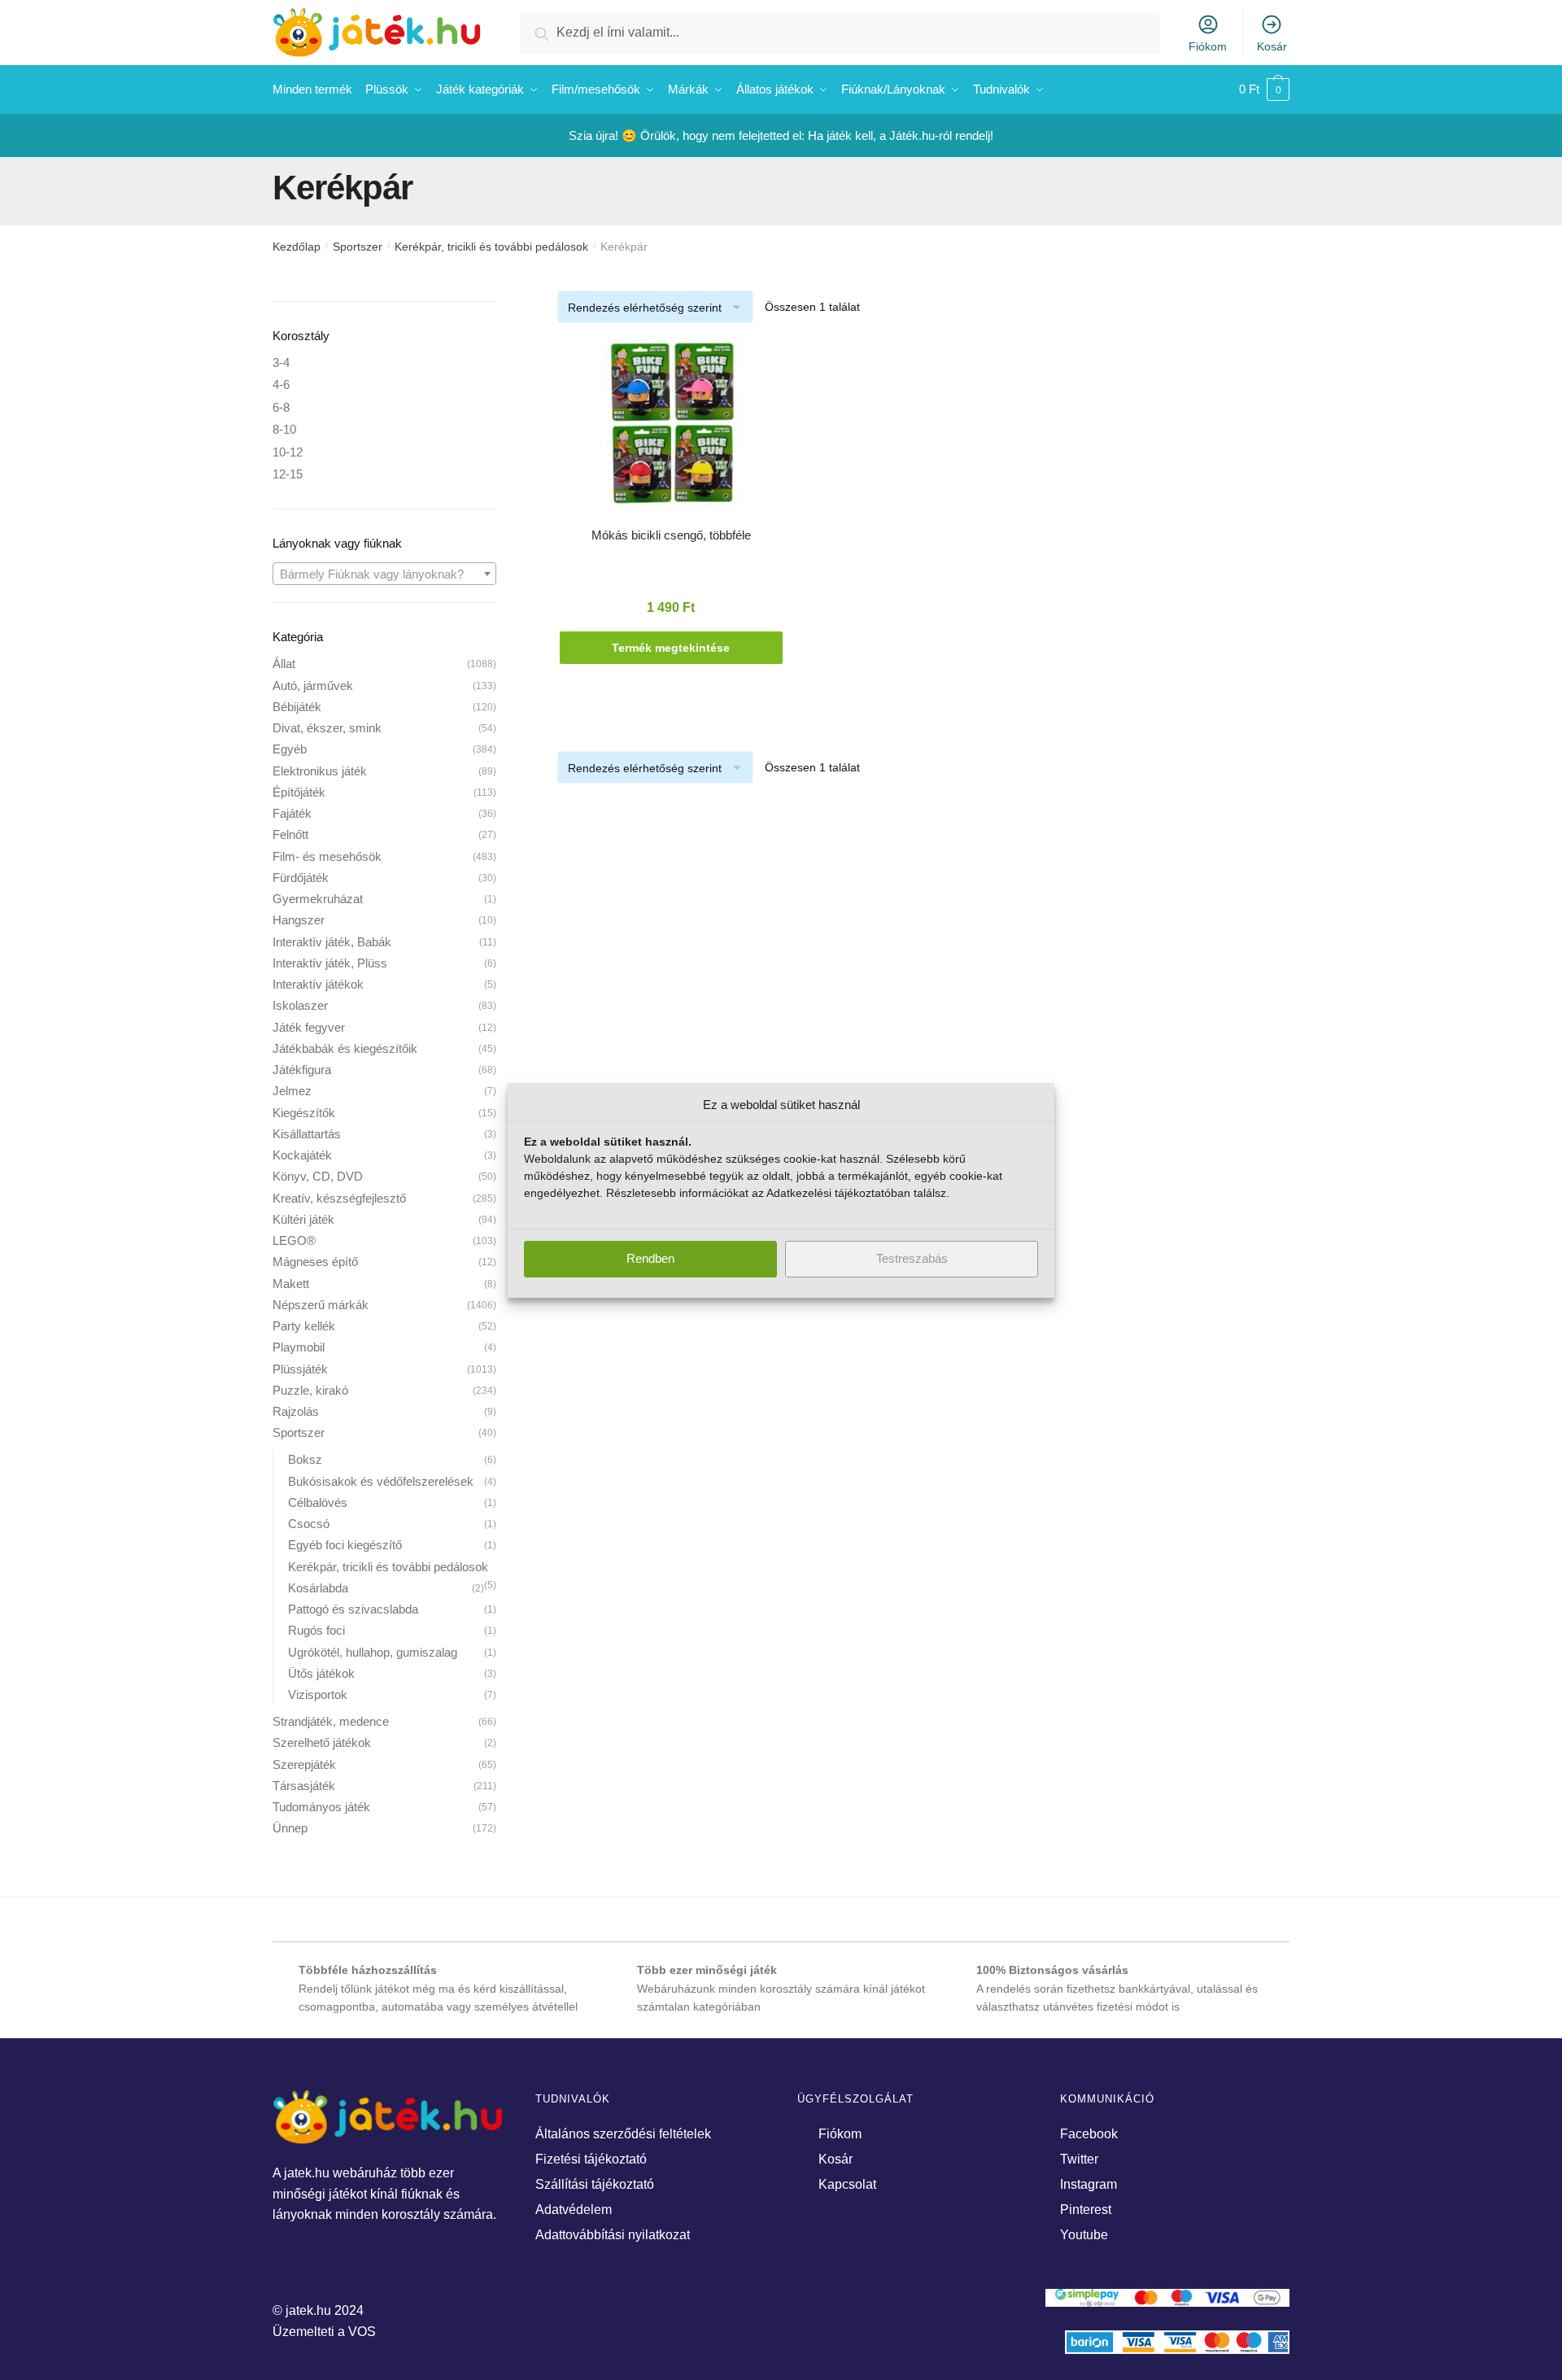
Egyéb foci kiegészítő (345, 1545)
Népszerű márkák (321, 1305)
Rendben (650, 1258)
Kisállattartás (307, 1134)
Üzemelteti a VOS (324, 2332)
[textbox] (384, 574)
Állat (284, 664)
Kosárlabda (318, 1588)
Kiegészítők (304, 1113)
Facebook (1089, 2134)
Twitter (1079, 2159)
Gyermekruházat (318, 899)
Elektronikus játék (320, 771)
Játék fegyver (309, 1027)
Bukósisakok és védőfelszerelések (381, 1481)
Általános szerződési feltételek (623, 2134)
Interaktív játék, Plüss (330, 963)
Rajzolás (296, 1411)
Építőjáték (299, 792)
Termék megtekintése (671, 648)
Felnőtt (290, 834)
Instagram (1089, 2184)
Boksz (305, 1459)
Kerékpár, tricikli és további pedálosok (491, 247)
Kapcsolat (847, 2184)
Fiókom (1208, 46)
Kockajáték (302, 1155)
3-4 (281, 362)
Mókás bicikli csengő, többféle (671, 535)
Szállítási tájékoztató (595, 2184)
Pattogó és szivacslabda (353, 1609)
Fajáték (292, 813)
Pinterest (1086, 2210)
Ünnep (290, 1828)
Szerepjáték (304, 1764)
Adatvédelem (574, 2210)
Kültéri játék (303, 1219)
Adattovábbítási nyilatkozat (613, 2235)
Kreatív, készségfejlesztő (339, 1198)
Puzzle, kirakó (310, 1390)
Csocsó (309, 1524)
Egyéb (290, 749)
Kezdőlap (297, 247)
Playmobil (299, 1347)
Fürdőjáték (301, 878)
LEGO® (294, 1240)
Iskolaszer (300, 1005)
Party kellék (304, 1326)
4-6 (281, 384)
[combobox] (384, 574)
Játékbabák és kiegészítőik (345, 1048)
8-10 (284, 429)
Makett (291, 1284)
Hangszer (299, 920)
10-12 (288, 452)
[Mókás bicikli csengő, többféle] (671, 431)
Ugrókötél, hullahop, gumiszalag (373, 1652)
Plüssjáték (300, 1369)
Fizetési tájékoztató (591, 2159)
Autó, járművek (313, 686)
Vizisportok (318, 1694)
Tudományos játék (321, 1807)
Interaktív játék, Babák (332, 942)
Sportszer (358, 247)
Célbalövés (318, 1502)
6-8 (281, 407)
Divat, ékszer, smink (327, 728)
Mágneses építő (315, 1262)
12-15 (288, 474)
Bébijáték (297, 707)
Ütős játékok (321, 1673)
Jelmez (292, 1091)
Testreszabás (912, 1258)
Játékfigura (302, 1070)
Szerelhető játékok (322, 1742)
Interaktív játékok (318, 984)
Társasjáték (304, 1786)
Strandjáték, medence (331, 1721)
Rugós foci (316, 1630)
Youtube (1084, 2235)
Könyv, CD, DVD (318, 1176)
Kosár (1272, 46)
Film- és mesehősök (327, 856)
